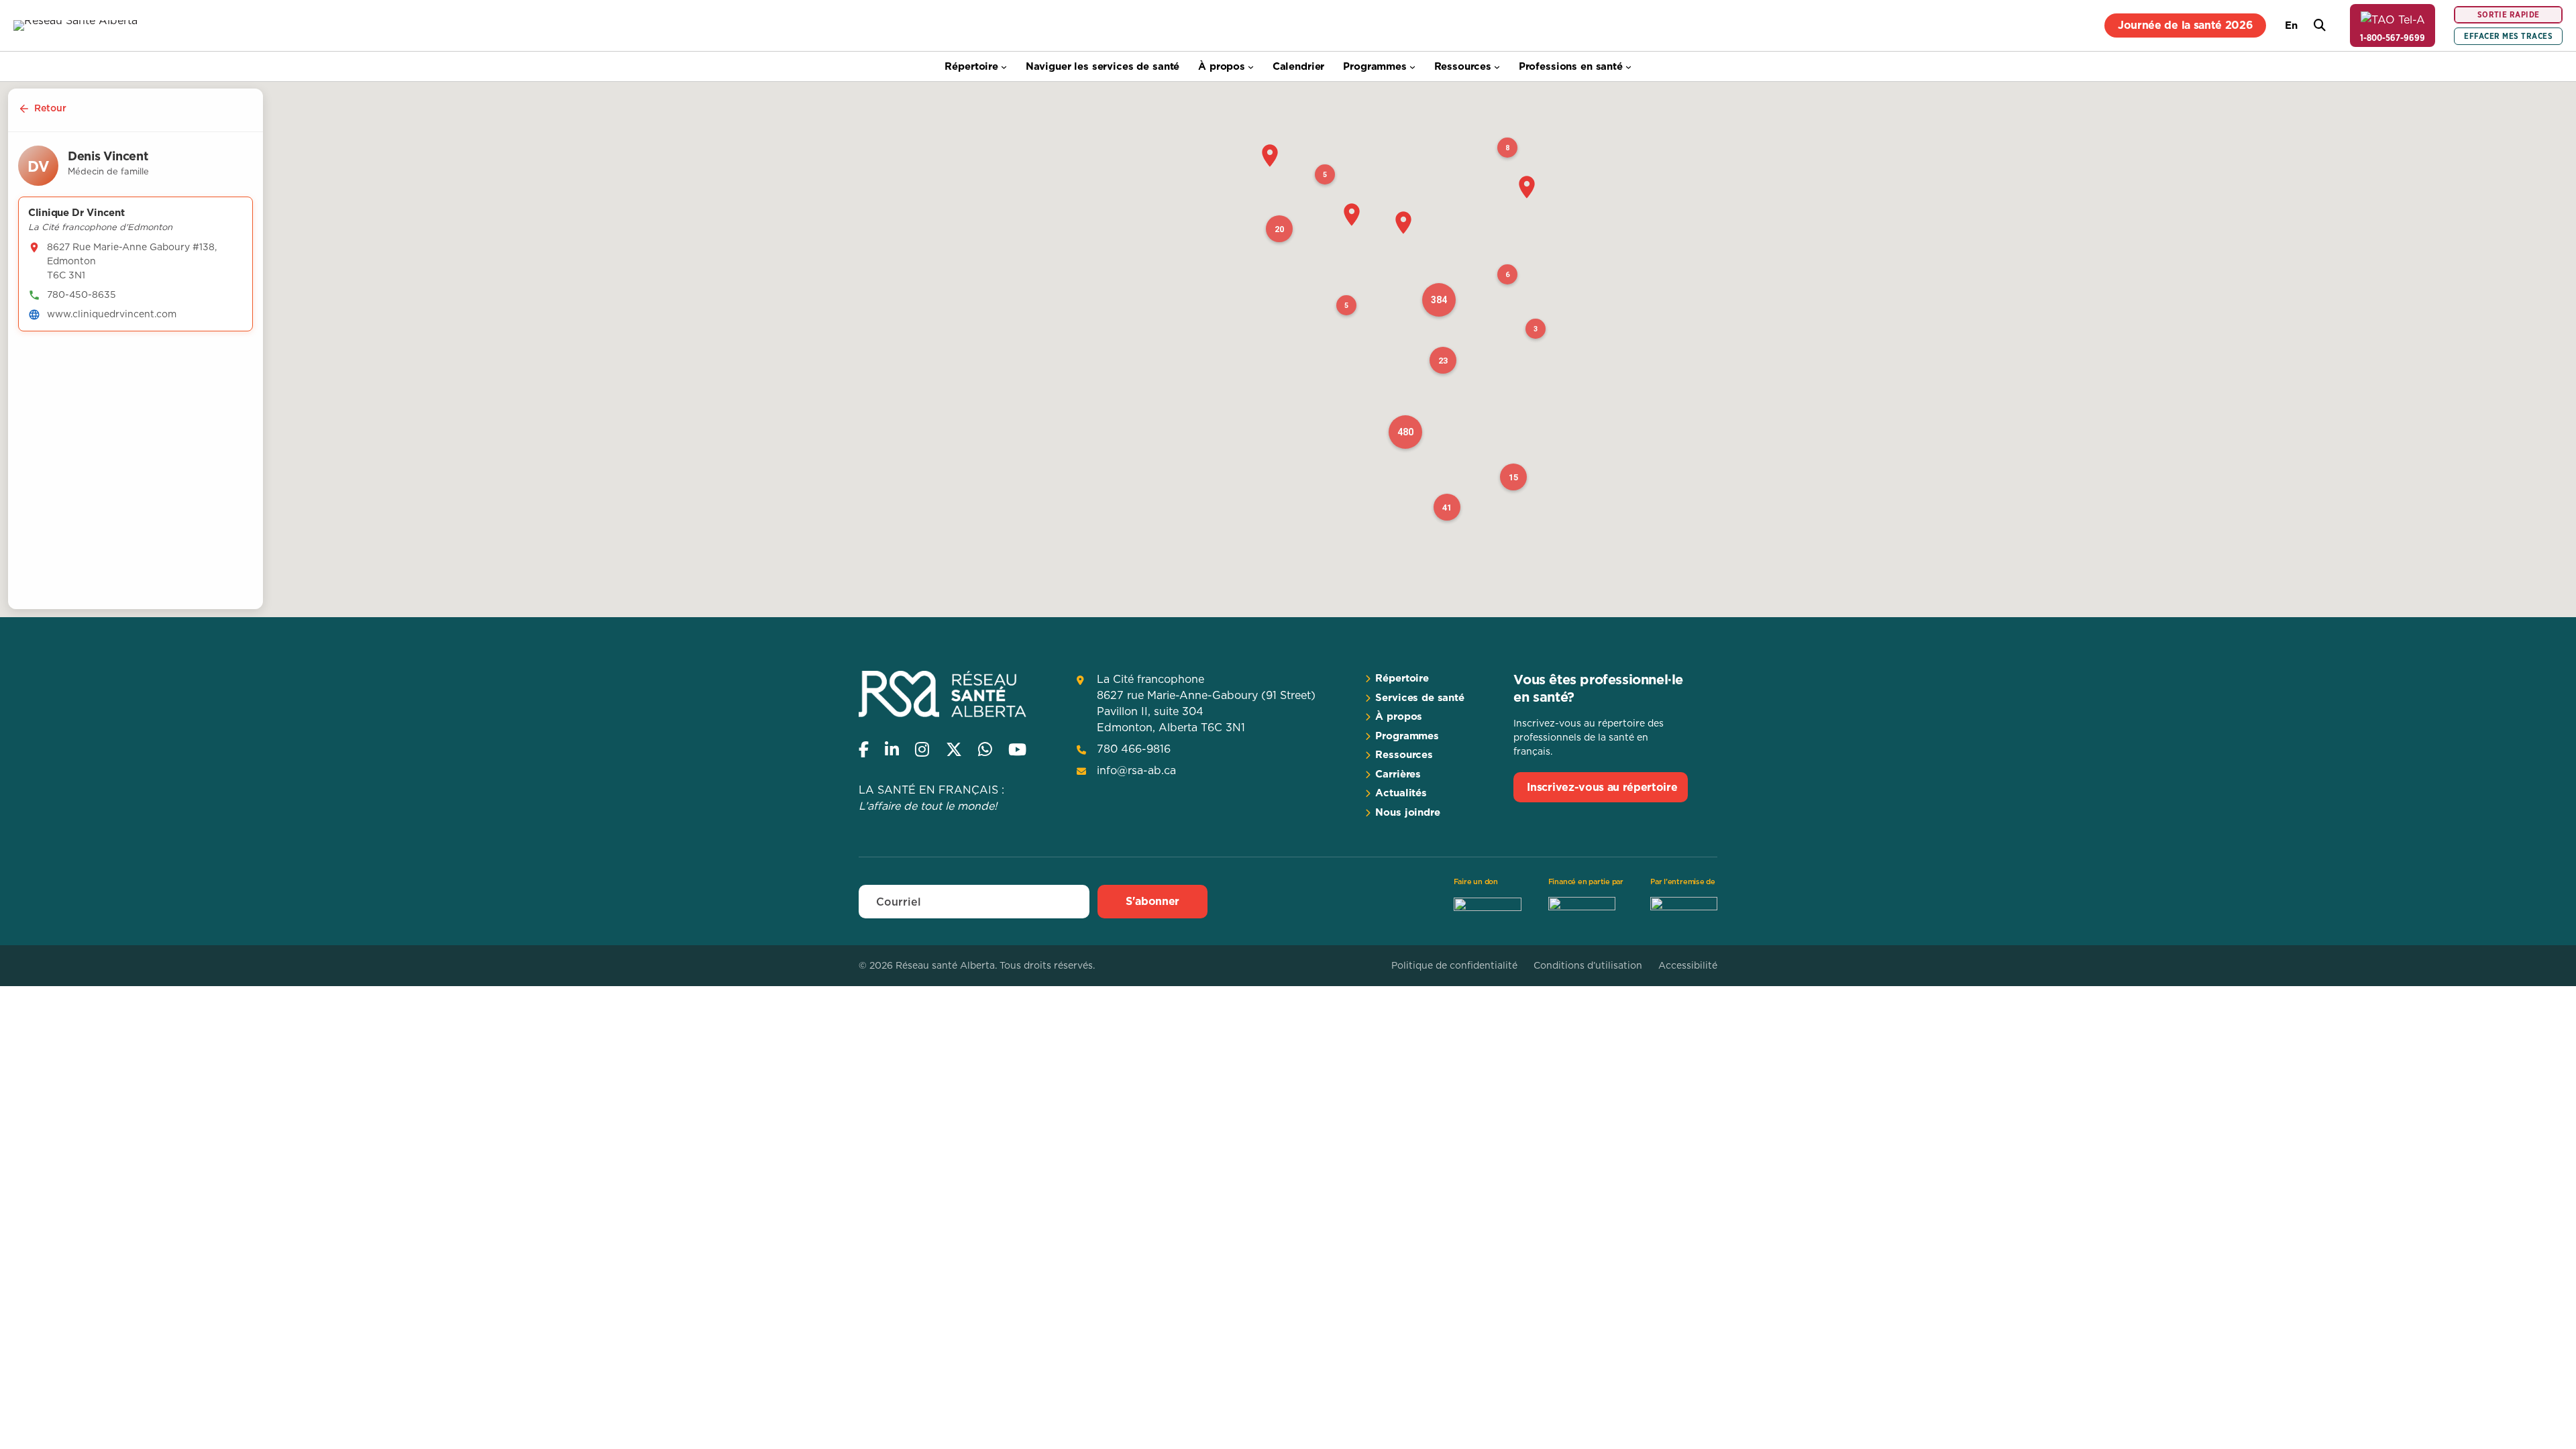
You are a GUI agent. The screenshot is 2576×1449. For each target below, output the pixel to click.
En (2291, 25)
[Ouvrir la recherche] (2320, 25)
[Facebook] (864, 749)
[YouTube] (1017, 749)
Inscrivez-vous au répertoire (1602, 787)
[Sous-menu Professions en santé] (1628, 67)
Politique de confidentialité (1454, 965)
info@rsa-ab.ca (1136, 770)
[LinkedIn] (892, 749)
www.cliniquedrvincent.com (112, 314)
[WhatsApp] (985, 749)
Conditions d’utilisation (1588, 965)
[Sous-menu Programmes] (1412, 67)
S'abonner (1152, 901)
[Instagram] (922, 749)
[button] (1270, 156)
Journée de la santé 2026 (2185, 25)
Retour (50, 108)
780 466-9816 (1134, 749)
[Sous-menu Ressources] (1497, 67)
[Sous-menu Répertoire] (1004, 67)
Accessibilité (1688, 965)
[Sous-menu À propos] (1251, 67)
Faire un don (1476, 881)
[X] (954, 749)
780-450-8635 (82, 294)
